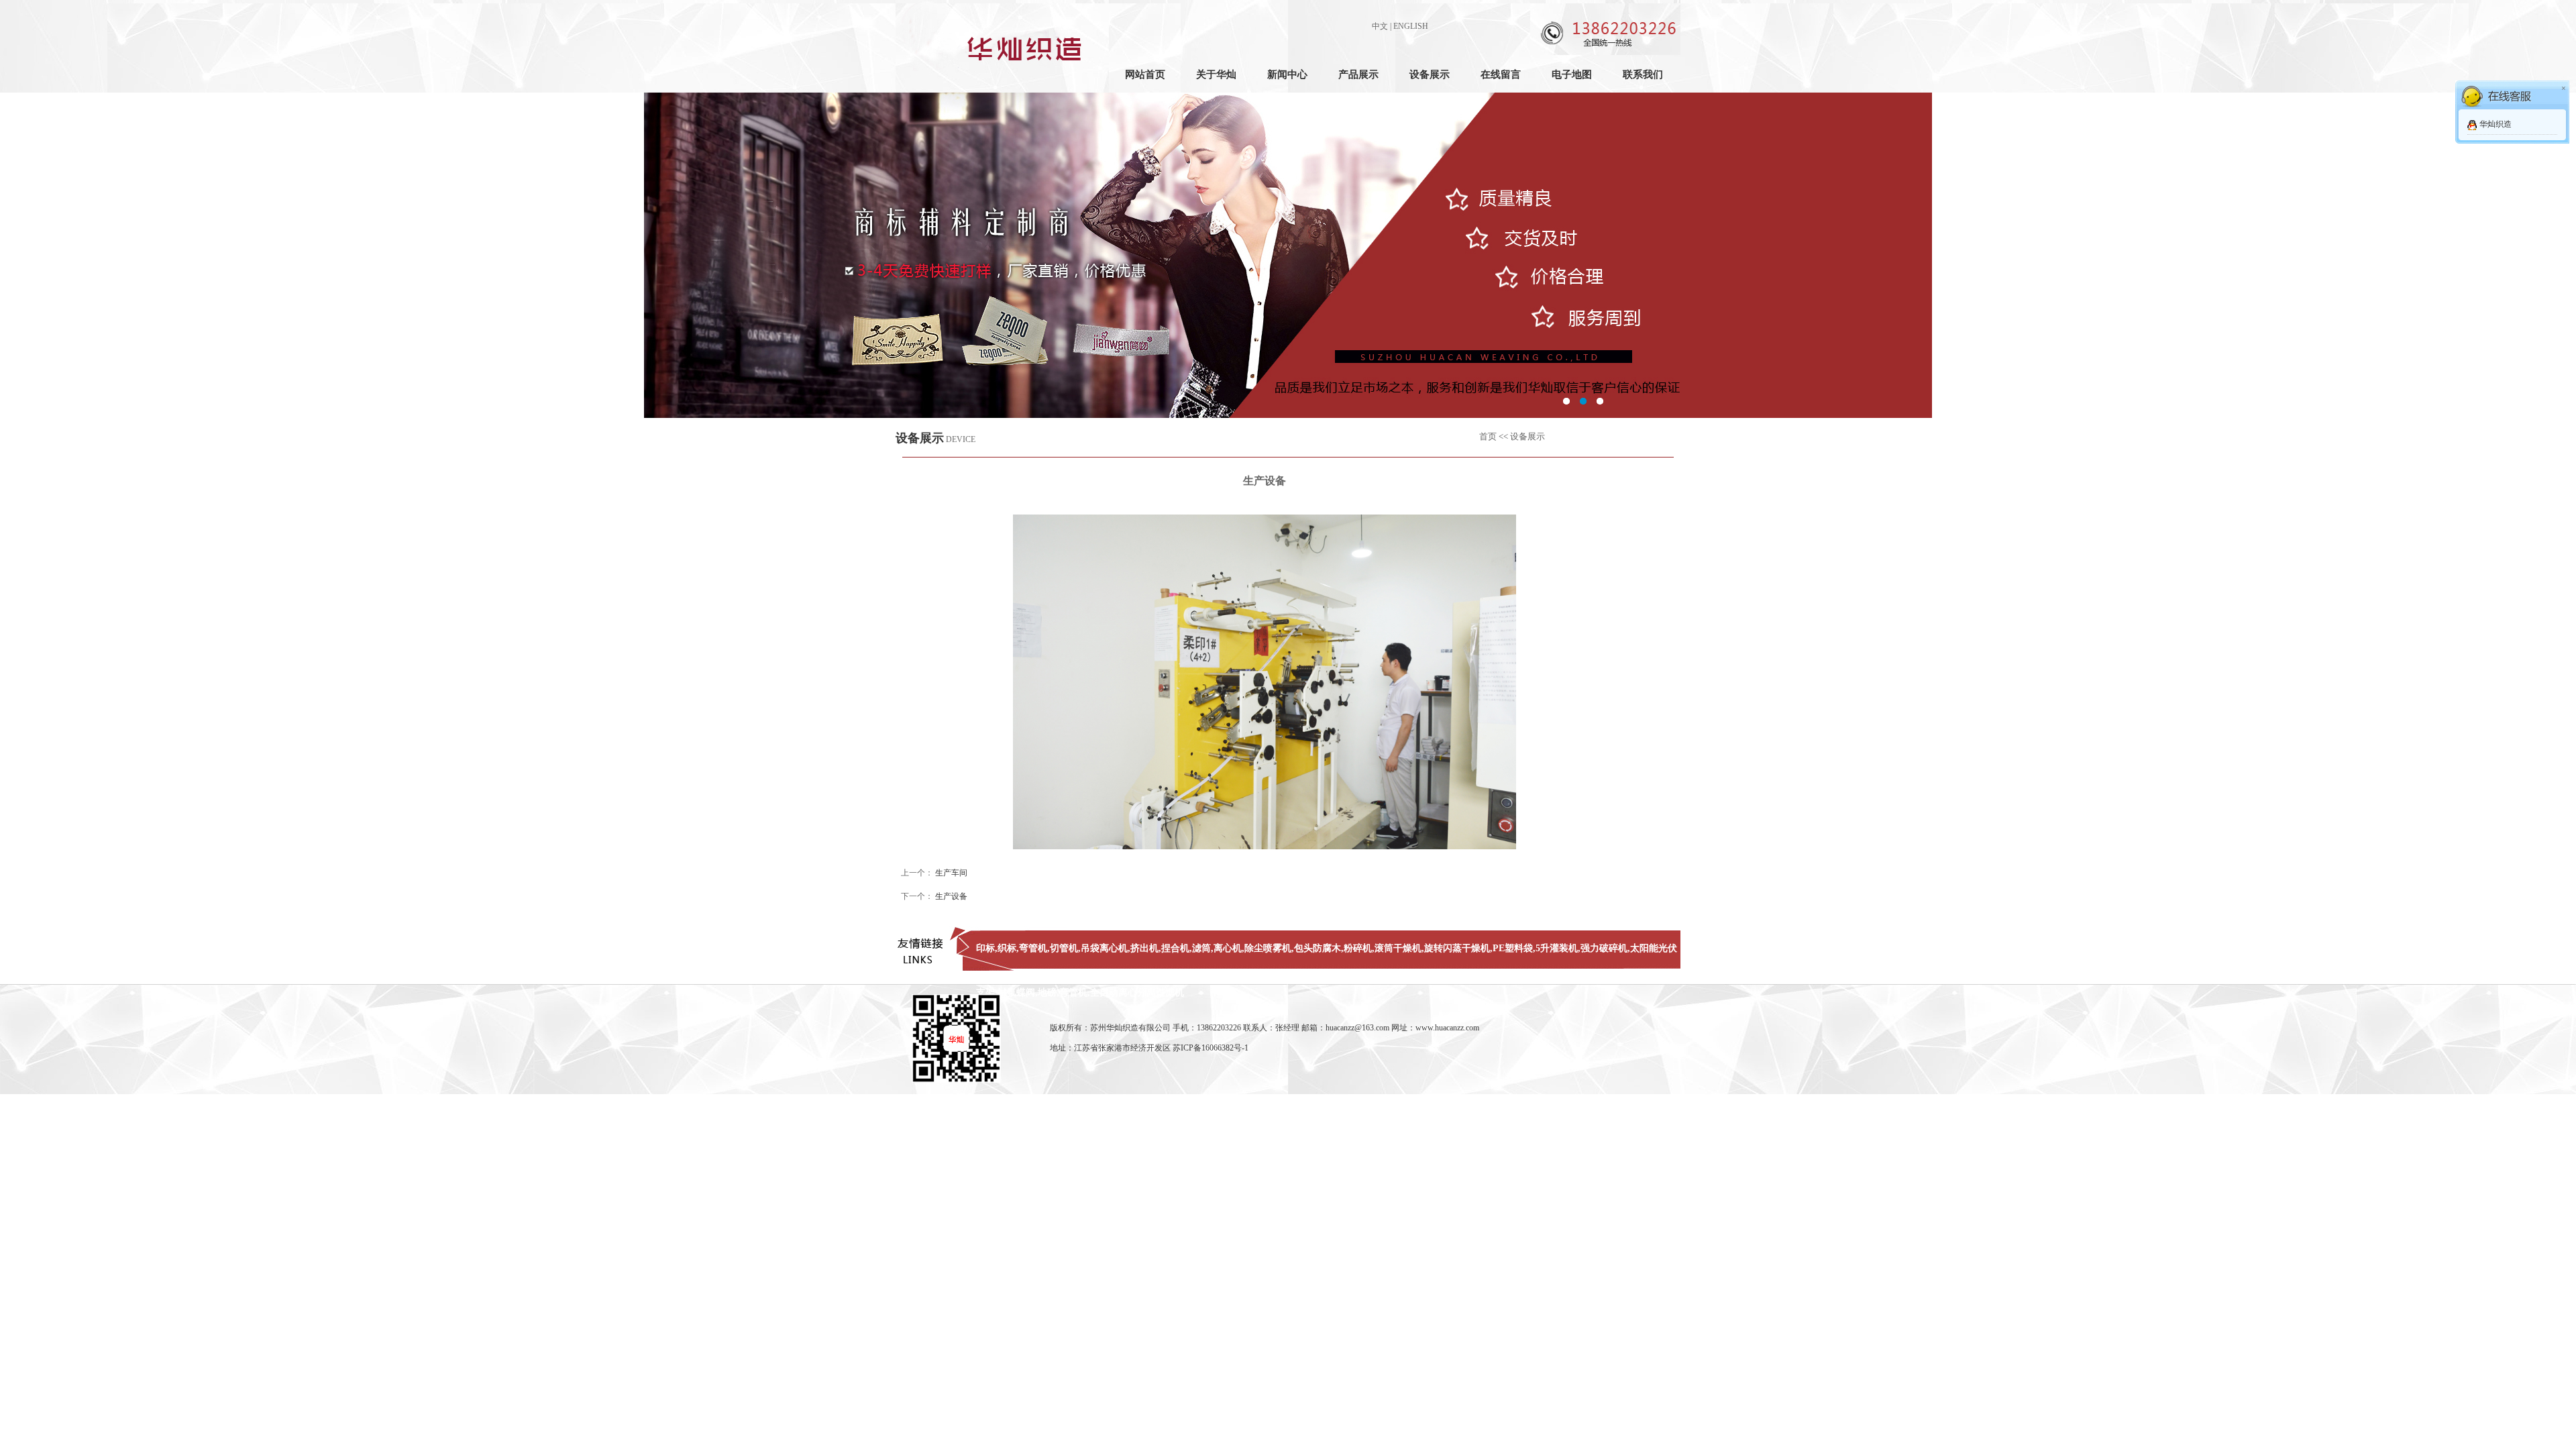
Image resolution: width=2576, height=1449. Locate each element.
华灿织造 (2495, 124)
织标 (1007, 948)
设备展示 (1430, 74)
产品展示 (1358, 74)
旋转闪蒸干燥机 (1457, 948)
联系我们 (1643, 74)
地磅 (1047, 992)
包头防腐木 (1318, 948)
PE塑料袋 (1513, 948)
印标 (985, 948)
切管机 (1064, 948)
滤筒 (1201, 948)
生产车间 (951, 873)
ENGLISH (1411, 26)
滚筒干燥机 (1398, 948)
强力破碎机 (1604, 948)
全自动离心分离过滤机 (1137, 992)
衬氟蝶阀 (1016, 992)
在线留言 (1501, 74)
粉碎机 (1358, 948)
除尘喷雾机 (1268, 948)
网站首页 (1145, 74)
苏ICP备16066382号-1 (1211, 1048)
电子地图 (1572, 74)
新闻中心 (1287, 74)
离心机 (1228, 948)
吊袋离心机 (1104, 948)
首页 (1488, 436)
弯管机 (1033, 948)
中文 (1380, 26)
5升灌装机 (1557, 948)
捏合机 (1175, 948)
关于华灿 (1216, 74)
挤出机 (1144, 948)
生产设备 (951, 896)
